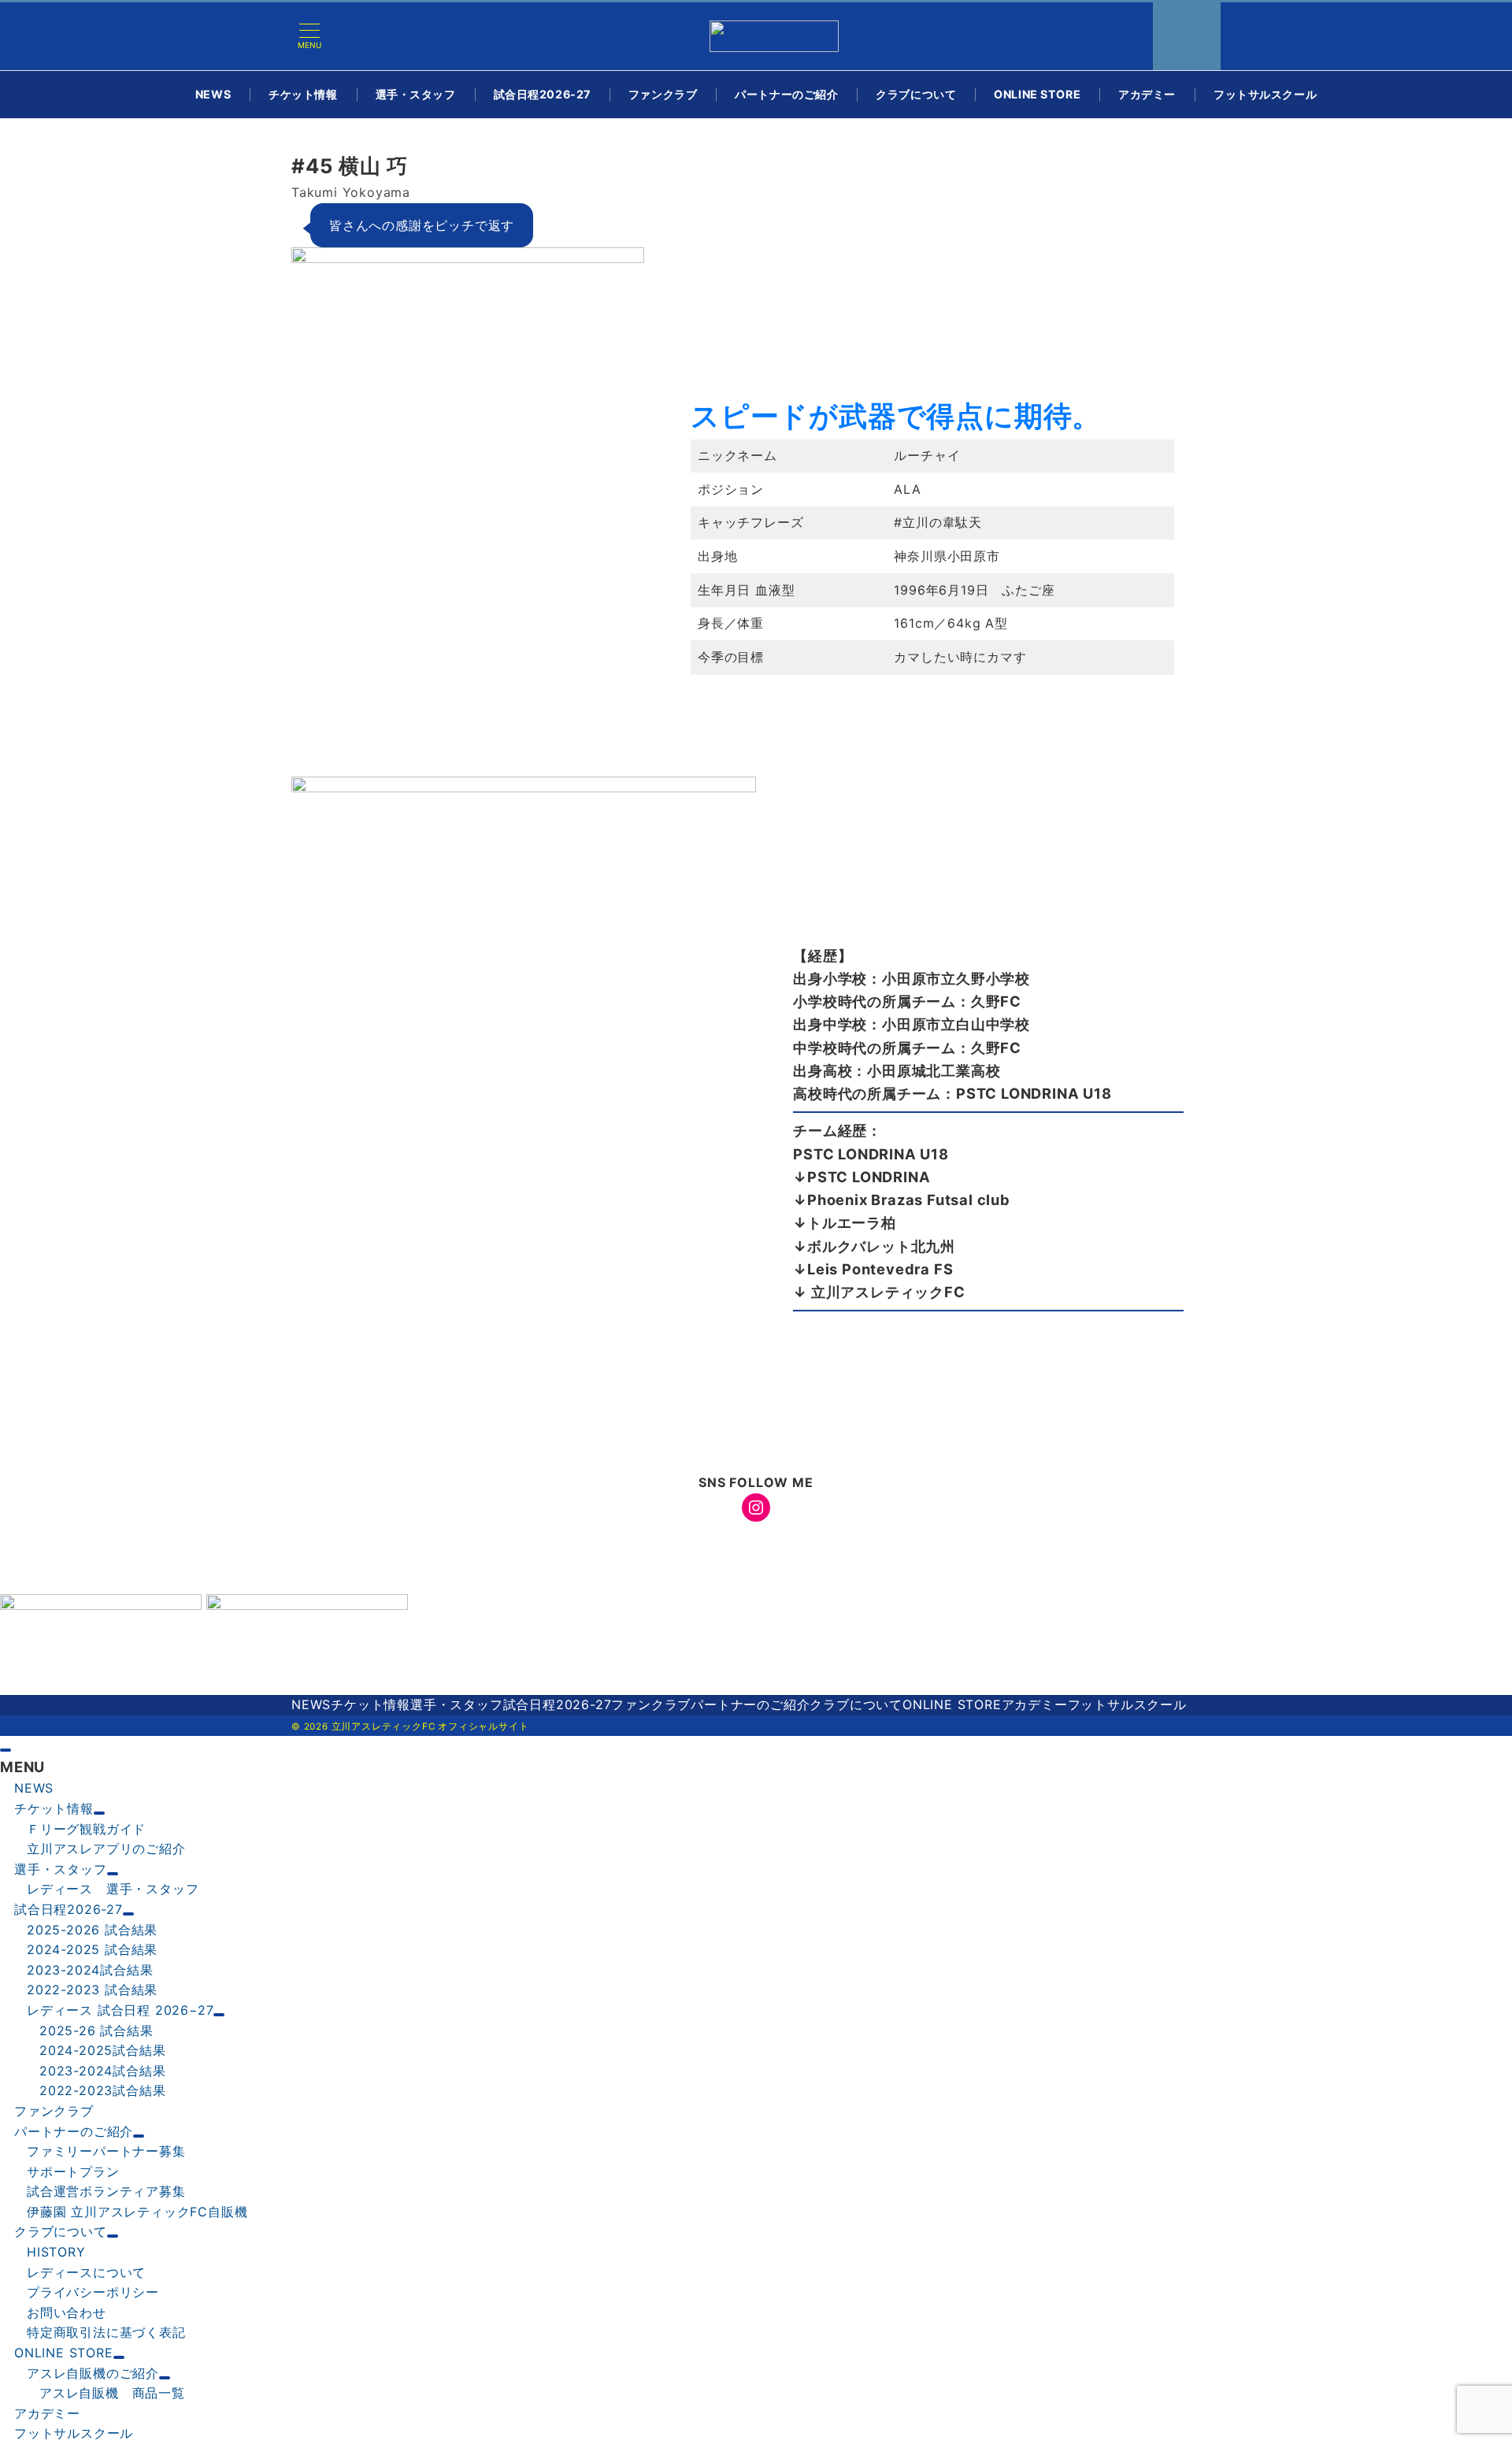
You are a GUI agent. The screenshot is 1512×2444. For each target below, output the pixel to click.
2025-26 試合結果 (96, 2030)
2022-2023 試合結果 (92, 1990)
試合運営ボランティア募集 (106, 2191)
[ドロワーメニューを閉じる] (6, 1750)
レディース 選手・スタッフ (113, 1889)
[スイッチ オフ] (1187, 36)
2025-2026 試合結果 (92, 1930)
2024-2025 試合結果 (92, 1949)
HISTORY (56, 2252)
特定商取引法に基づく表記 (106, 2332)
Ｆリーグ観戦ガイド (86, 1829)
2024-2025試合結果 (102, 2050)
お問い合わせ (67, 2312)
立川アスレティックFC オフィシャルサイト (430, 1726)
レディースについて (86, 2272)
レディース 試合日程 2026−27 (120, 2010)
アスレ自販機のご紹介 (93, 2373)
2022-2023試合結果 (102, 2090)
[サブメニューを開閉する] (99, 1813)
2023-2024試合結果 (90, 1970)
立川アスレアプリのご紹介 (106, 1849)
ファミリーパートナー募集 (106, 2151)
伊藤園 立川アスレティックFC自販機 (137, 2212)
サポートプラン (73, 2171)
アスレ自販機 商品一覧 (112, 2393)
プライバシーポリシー (93, 2292)
